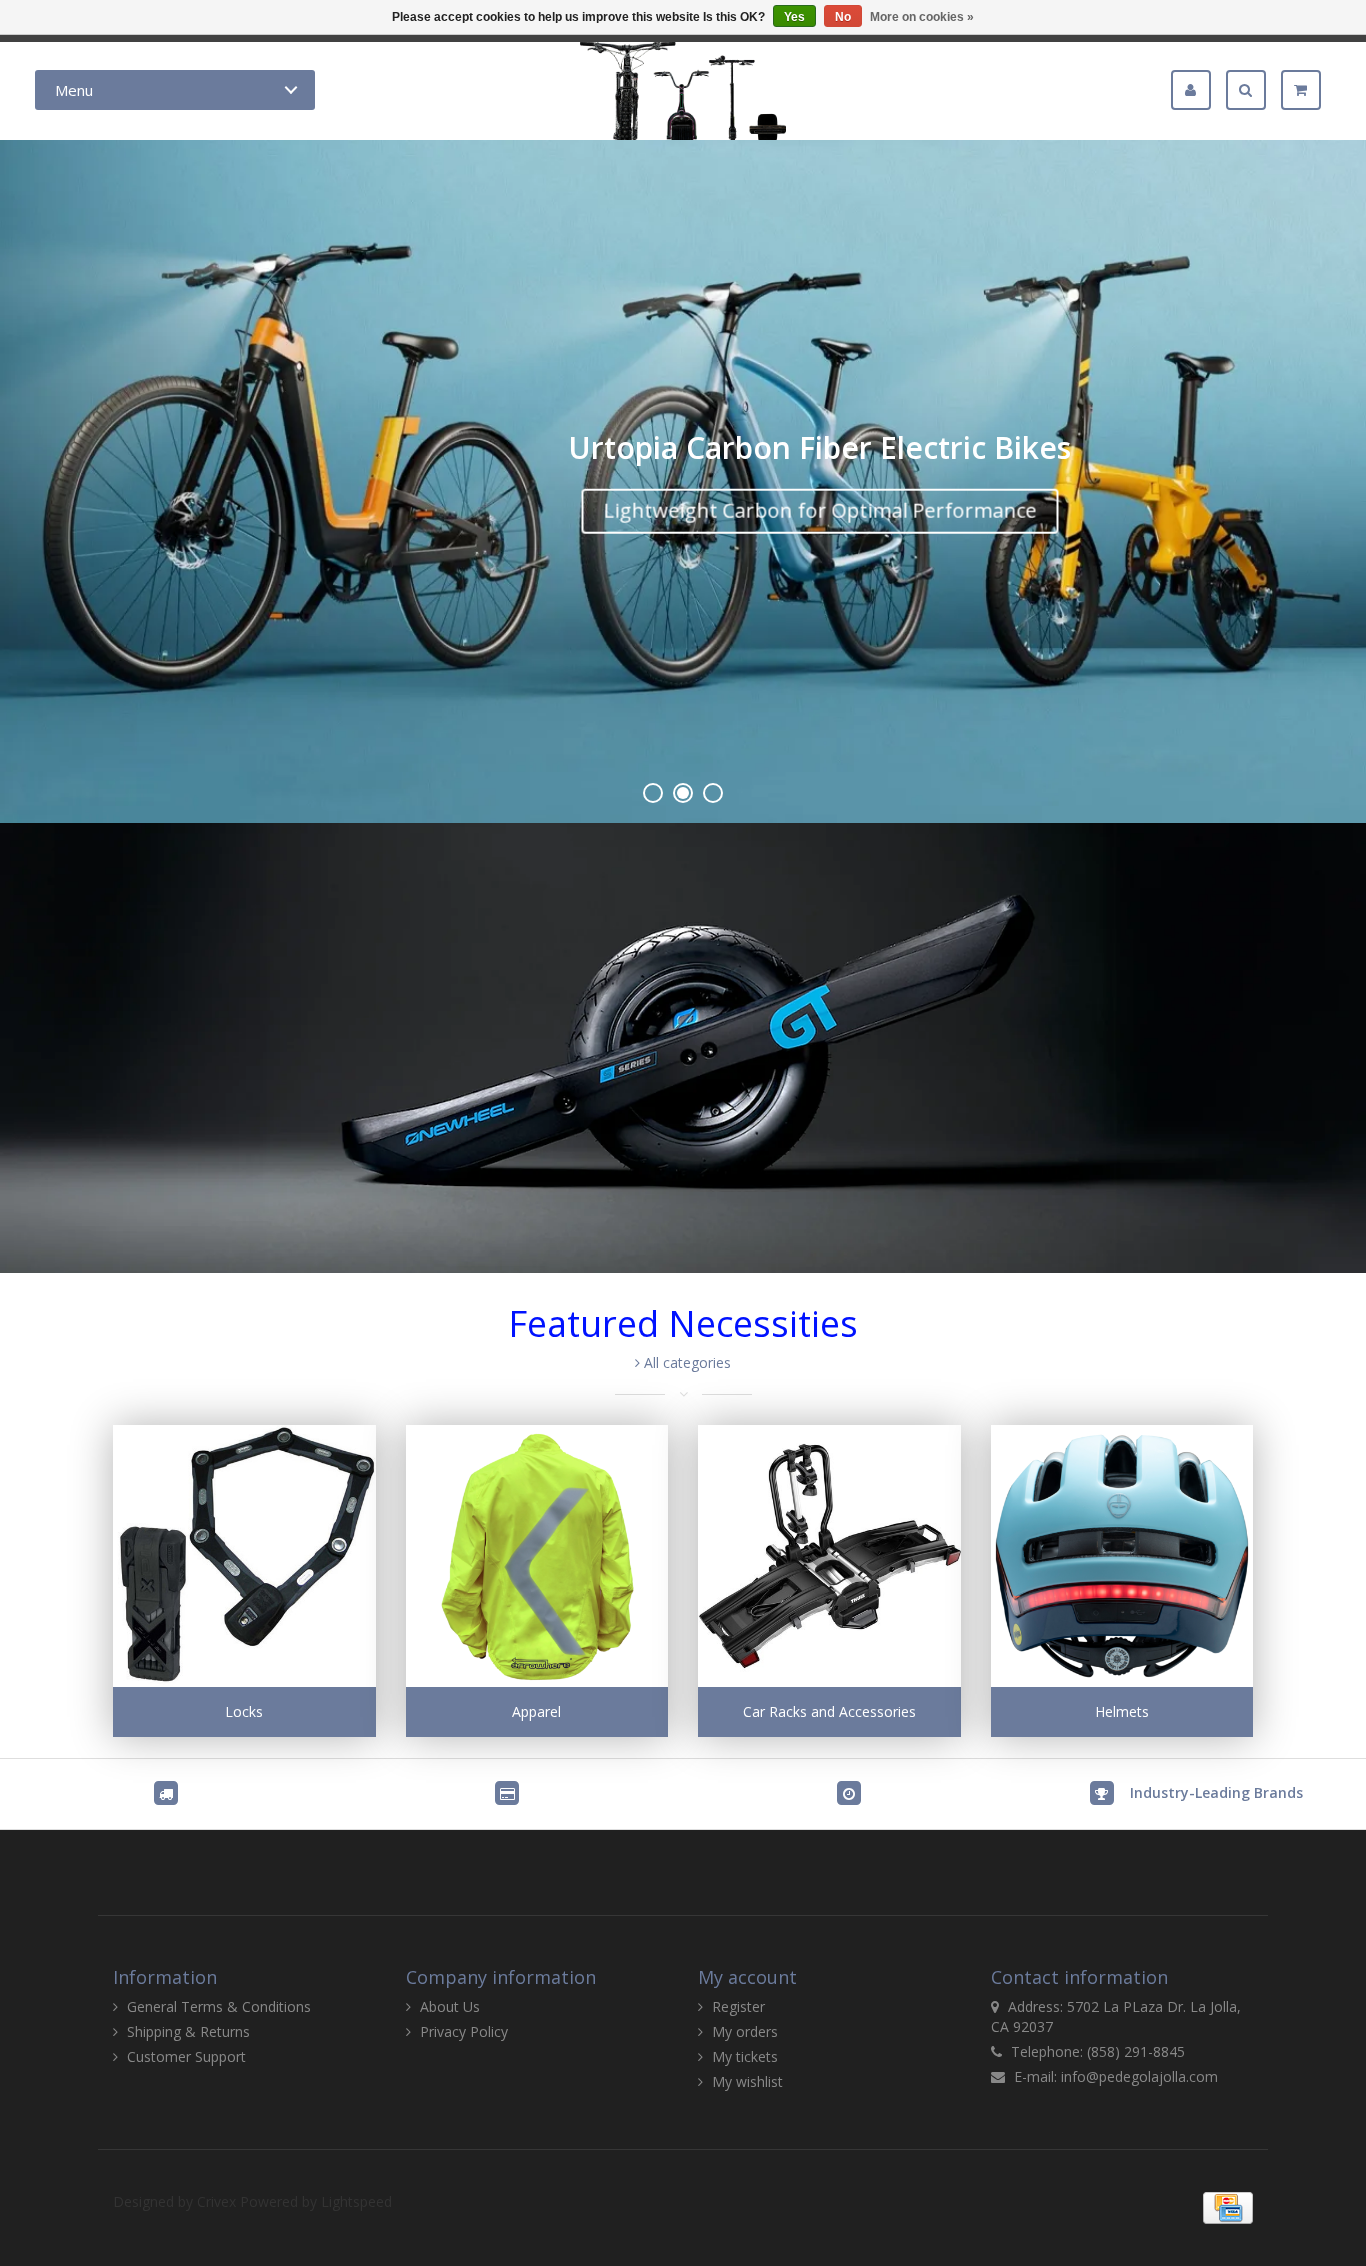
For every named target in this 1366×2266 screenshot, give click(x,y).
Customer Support (186, 2056)
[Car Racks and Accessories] (829, 1556)
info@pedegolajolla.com (1139, 2076)
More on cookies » (922, 17)
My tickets (745, 2056)
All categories (685, 1362)
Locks (244, 1711)
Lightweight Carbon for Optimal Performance (819, 509)
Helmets (1122, 1711)
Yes (794, 17)
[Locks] (244, 1556)
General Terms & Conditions (219, 2006)
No (843, 17)
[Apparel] (537, 1556)
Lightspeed (356, 2201)
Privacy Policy (464, 2031)
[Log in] (1198, 90)
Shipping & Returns (188, 2031)
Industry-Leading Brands (1216, 1792)
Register (738, 2006)
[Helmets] (1122, 1556)
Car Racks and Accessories (829, 1711)
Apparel (536, 1711)
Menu (74, 90)
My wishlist (747, 2081)
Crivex (216, 2201)
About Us (450, 2006)
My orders (745, 2031)
